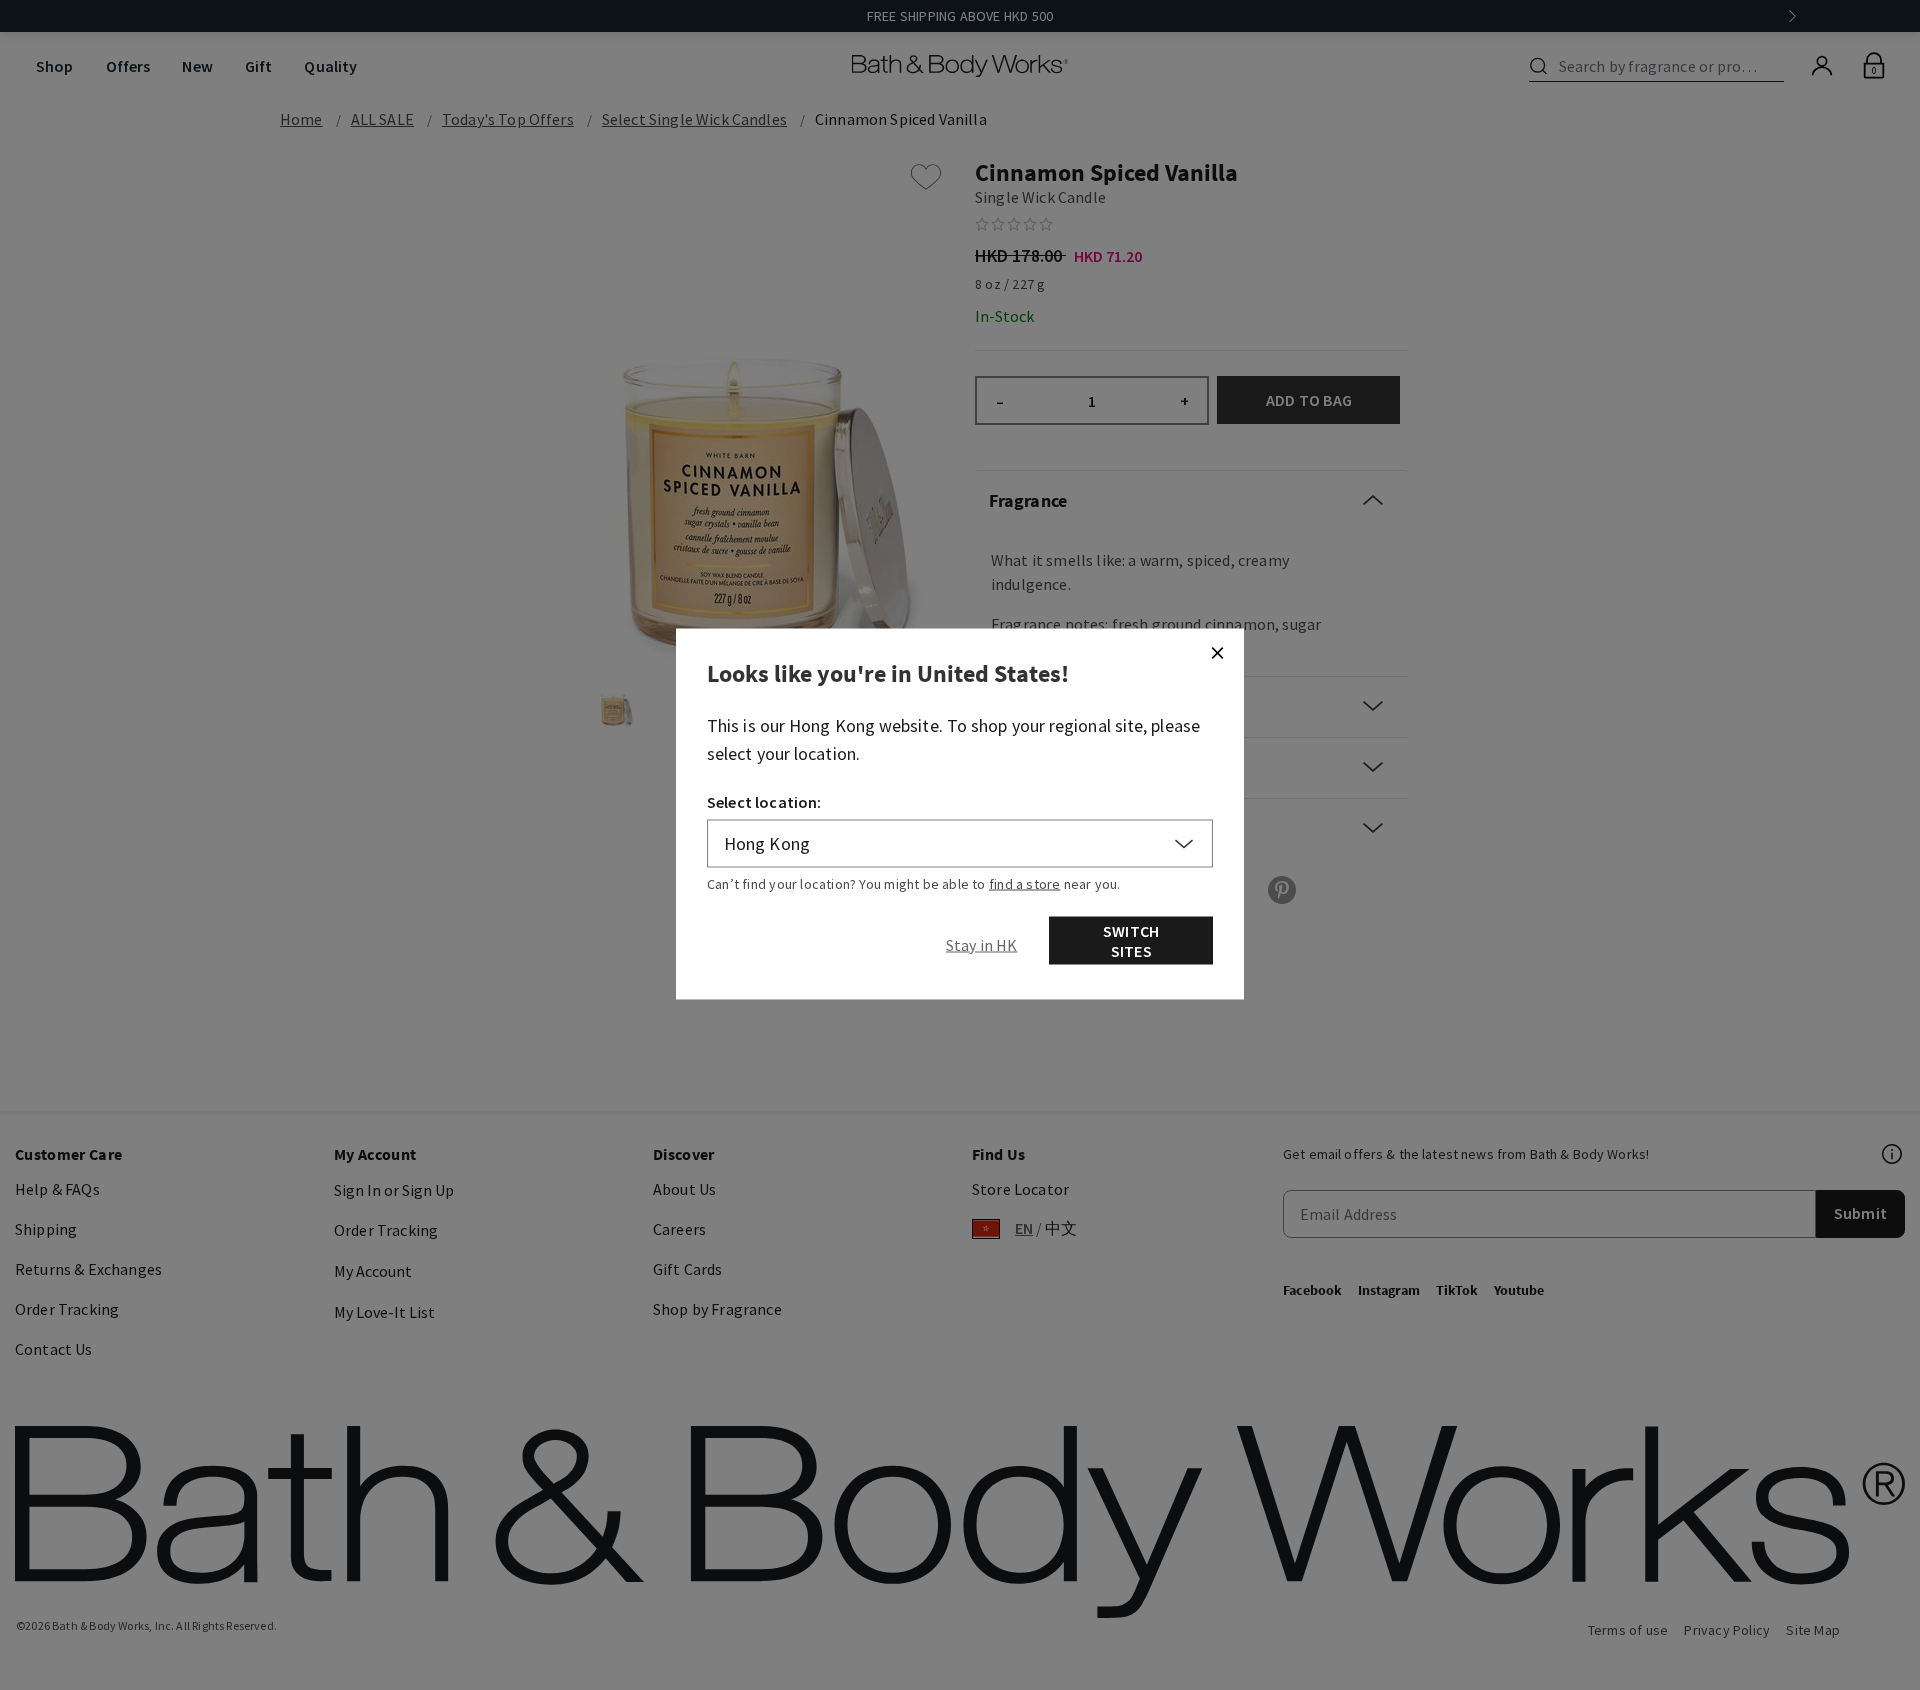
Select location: (764, 802)
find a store (1025, 884)
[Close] (1217, 653)
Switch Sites (1131, 941)
